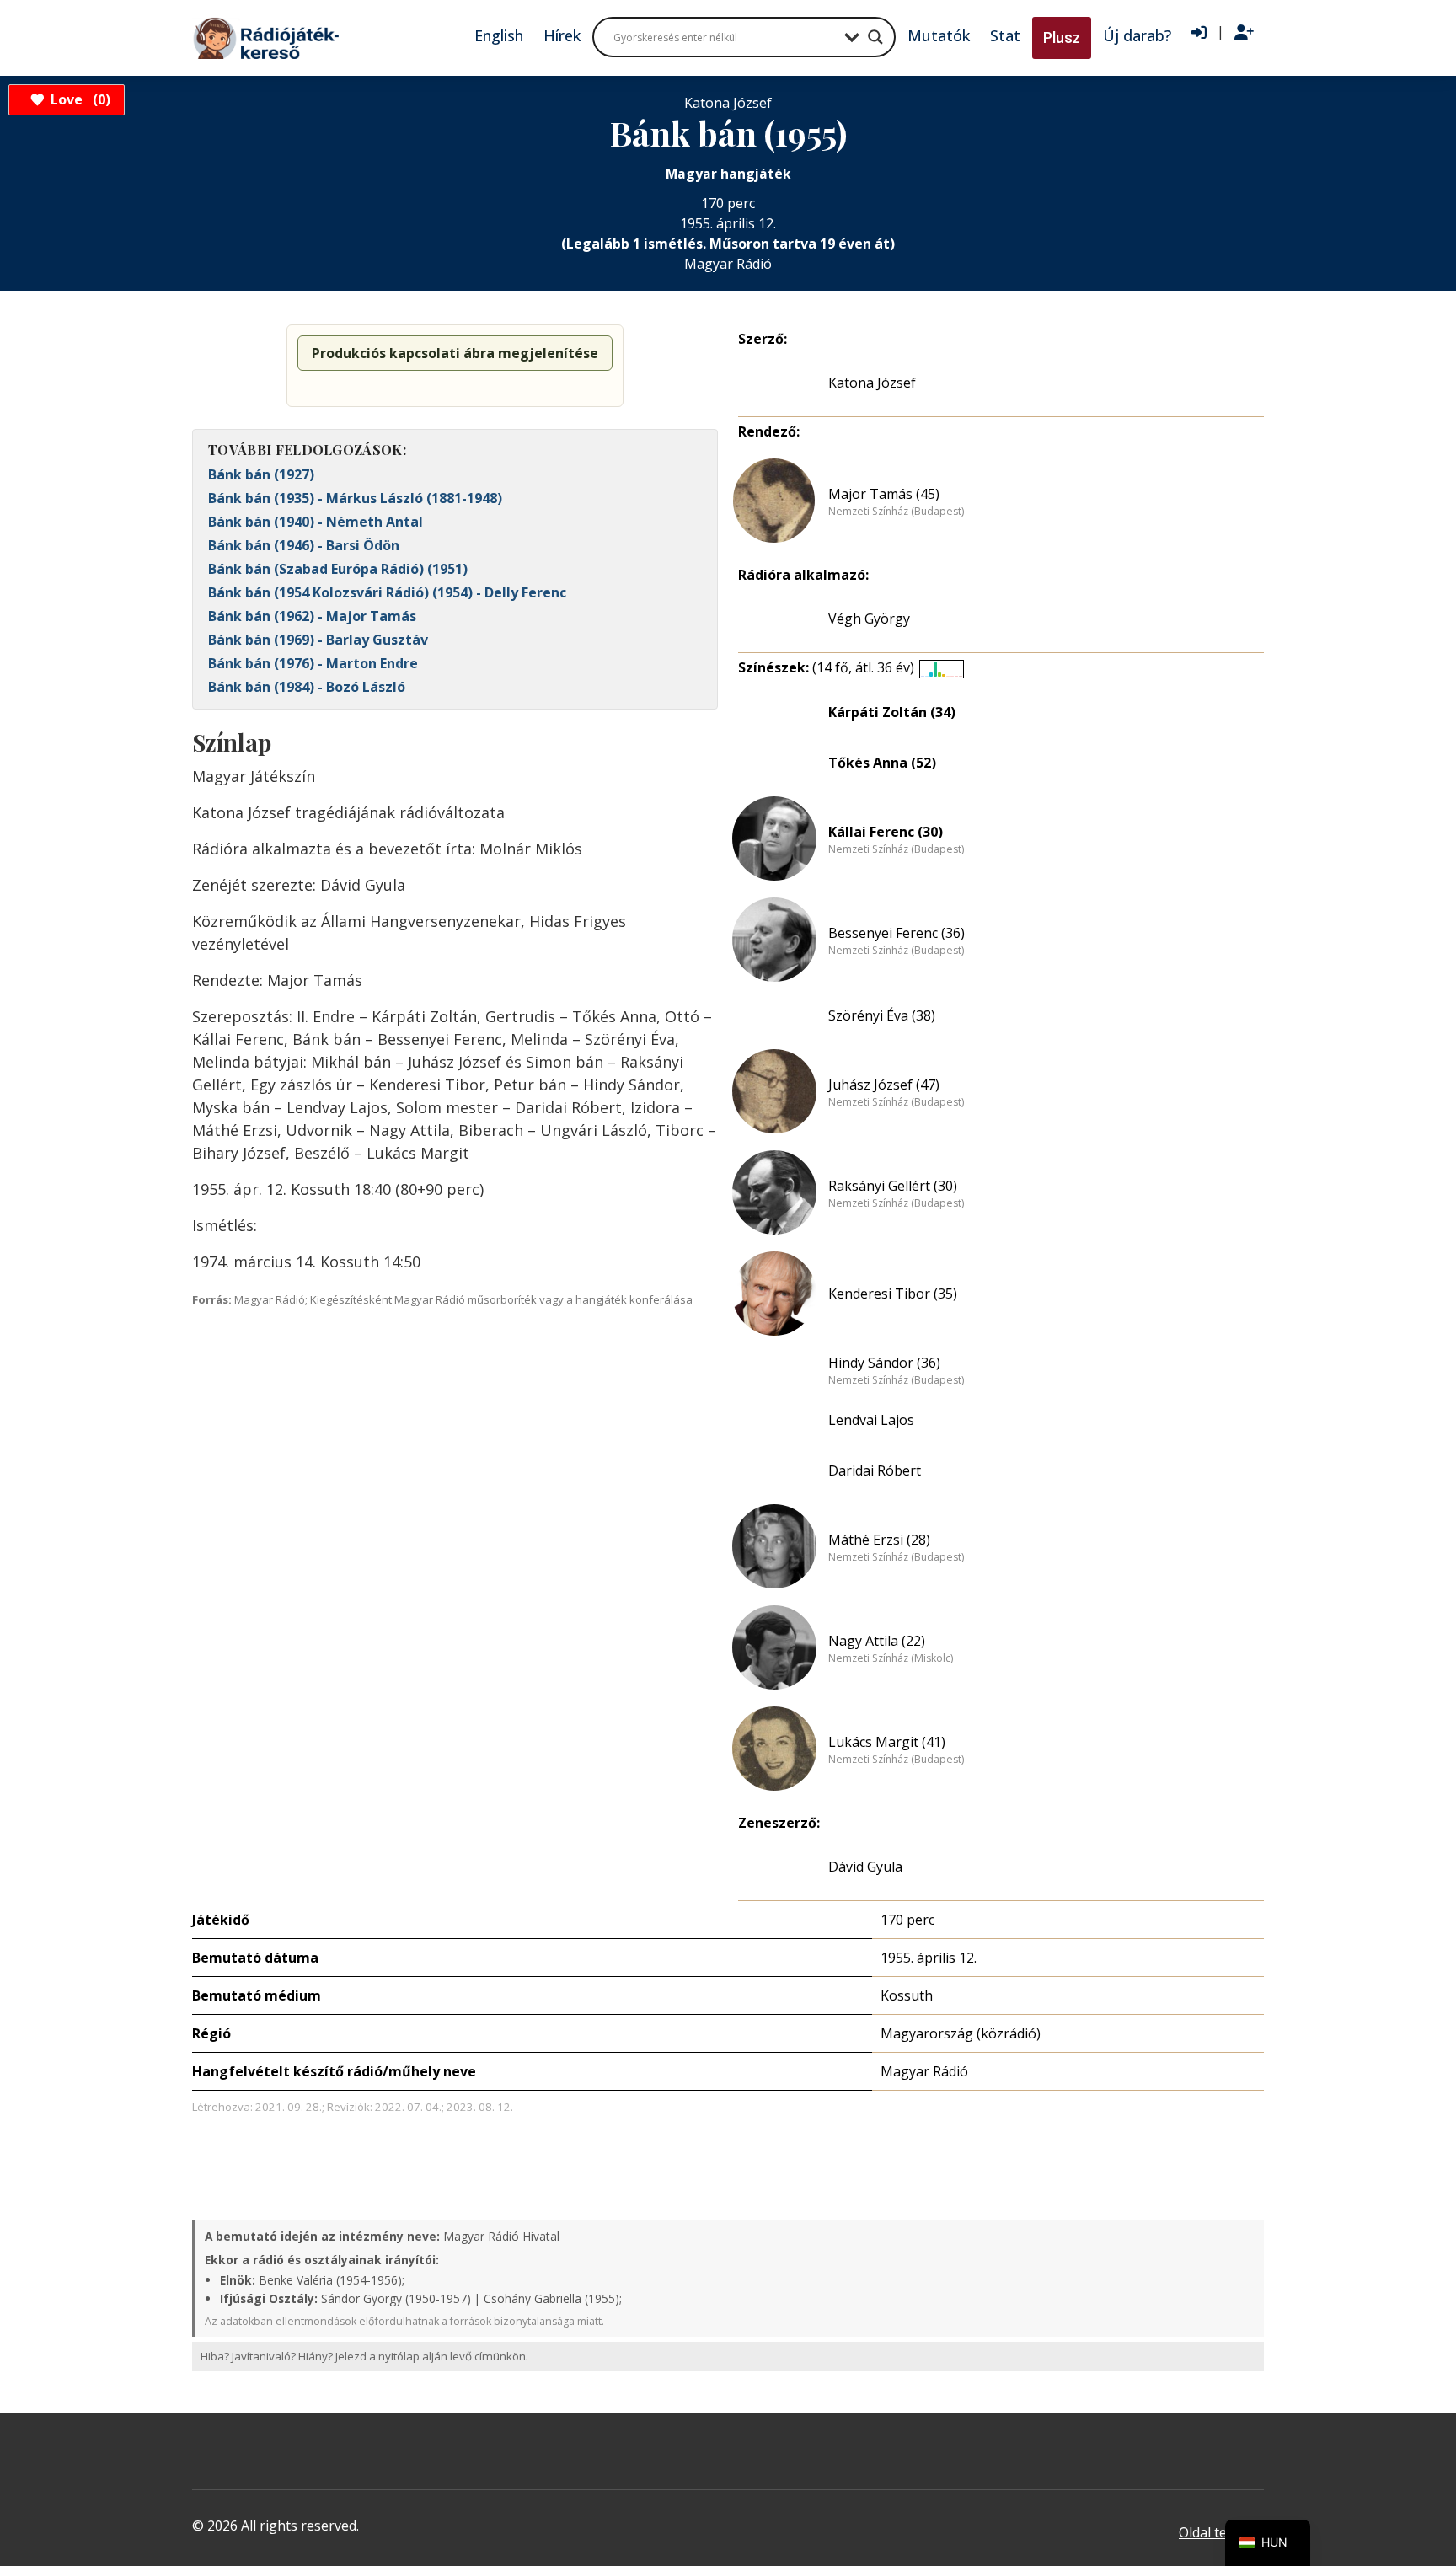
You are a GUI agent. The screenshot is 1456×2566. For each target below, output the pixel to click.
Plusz (1062, 37)
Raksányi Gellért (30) (893, 1186)
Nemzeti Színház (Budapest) (896, 512)
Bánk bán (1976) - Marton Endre (313, 663)
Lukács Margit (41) (887, 1742)
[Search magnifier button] (875, 37)
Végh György (869, 619)
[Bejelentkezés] (1199, 33)
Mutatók (939, 35)
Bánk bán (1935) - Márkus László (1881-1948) (355, 498)
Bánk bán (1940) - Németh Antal (316, 522)
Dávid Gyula (865, 1867)
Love (78, 99)
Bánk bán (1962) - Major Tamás (312, 616)
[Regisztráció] (1244, 33)
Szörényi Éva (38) (882, 1015)
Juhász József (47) (884, 1085)
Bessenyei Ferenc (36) (897, 933)
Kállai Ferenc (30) (886, 832)
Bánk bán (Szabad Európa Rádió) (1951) (338, 569)
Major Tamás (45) (884, 494)
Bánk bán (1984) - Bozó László (307, 687)
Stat (1005, 35)
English (499, 35)
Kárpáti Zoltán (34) (892, 712)
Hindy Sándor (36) (884, 1363)
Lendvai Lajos (871, 1420)
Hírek (562, 35)
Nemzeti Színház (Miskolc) (891, 1658)
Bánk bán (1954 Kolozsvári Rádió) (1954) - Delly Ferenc (387, 592)
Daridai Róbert (875, 1470)
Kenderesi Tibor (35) (893, 1294)
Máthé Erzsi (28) (879, 1540)
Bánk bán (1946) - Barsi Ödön (304, 545)
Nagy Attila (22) (877, 1641)
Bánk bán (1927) (261, 474)
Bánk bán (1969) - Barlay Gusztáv (318, 640)
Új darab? (1137, 35)
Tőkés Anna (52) (882, 763)
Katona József (872, 383)
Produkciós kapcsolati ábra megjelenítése (455, 353)
